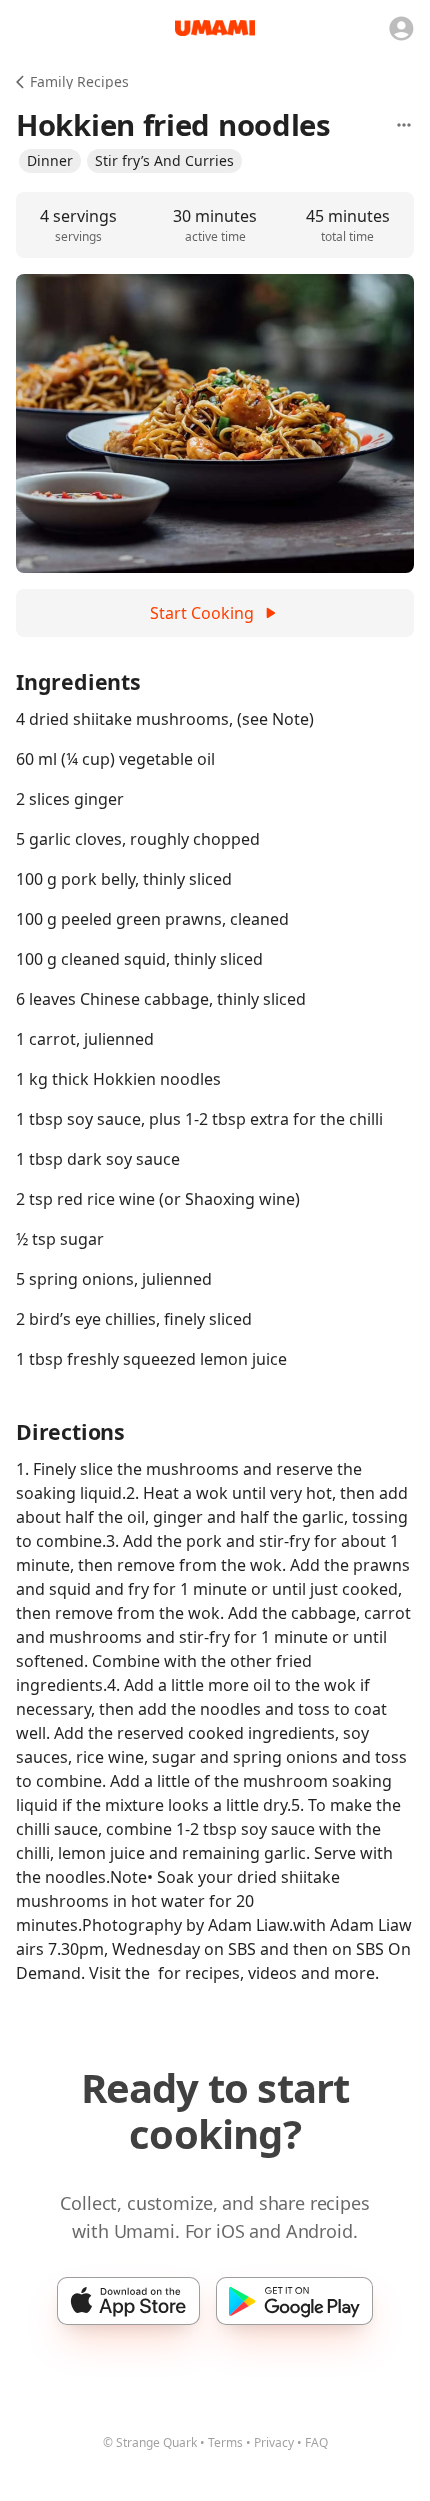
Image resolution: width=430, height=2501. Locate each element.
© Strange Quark (150, 2442)
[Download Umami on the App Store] (128, 2301)
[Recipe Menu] (404, 125)
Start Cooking (202, 613)
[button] (50, 161)
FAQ (316, 2442)
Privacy (274, 2442)
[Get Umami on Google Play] (294, 2301)
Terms (225, 2442)
